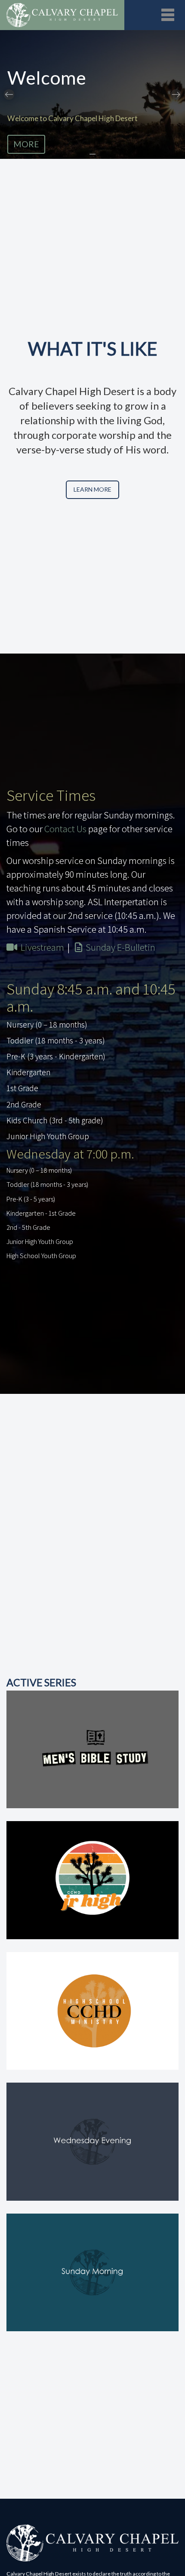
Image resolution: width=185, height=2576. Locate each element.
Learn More (92, 489)
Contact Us (65, 829)
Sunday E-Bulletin (120, 947)
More (26, 144)
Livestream (42, 947)
